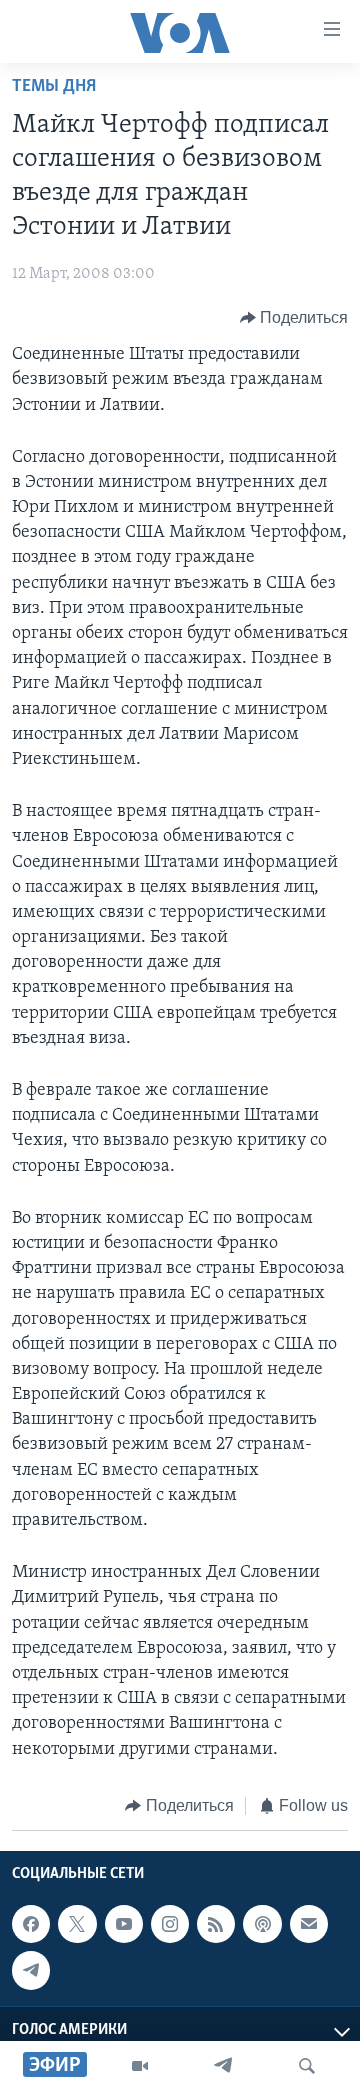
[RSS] (216, 1924)
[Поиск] (307, 2066)
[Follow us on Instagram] (170, 1924)
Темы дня (54, 87)
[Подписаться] (309, 1924)
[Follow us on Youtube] (124, 1924)
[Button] (294, 318)
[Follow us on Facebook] (31, 1924)
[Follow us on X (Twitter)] (77, 1924)
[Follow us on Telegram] (31, 1971)
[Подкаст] (262, 1924)
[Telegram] (223, 2066)
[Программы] (140, 2066)
